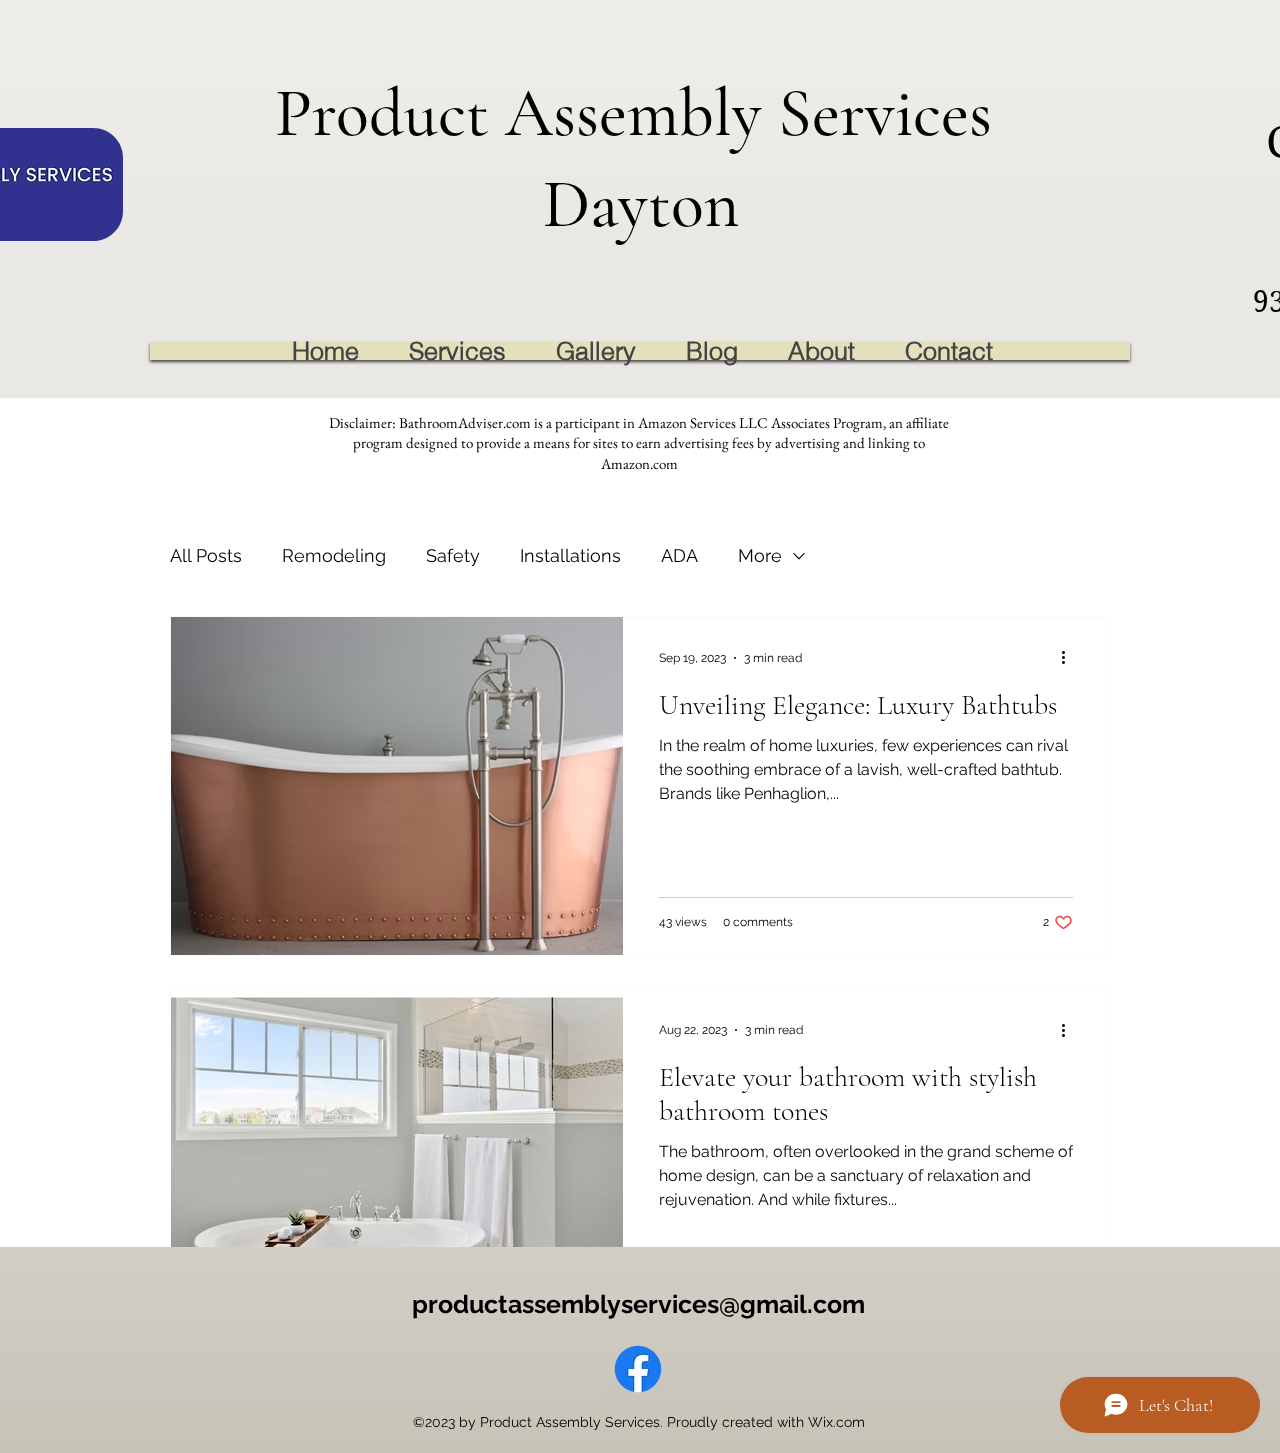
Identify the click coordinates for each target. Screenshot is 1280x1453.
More (760, 555)
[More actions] (1070, 658)
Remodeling (334, 555)
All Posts (206, 555)
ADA (679, 555)
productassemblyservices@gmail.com (638, 1304)
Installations (570, 555)
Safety (453, 555)
